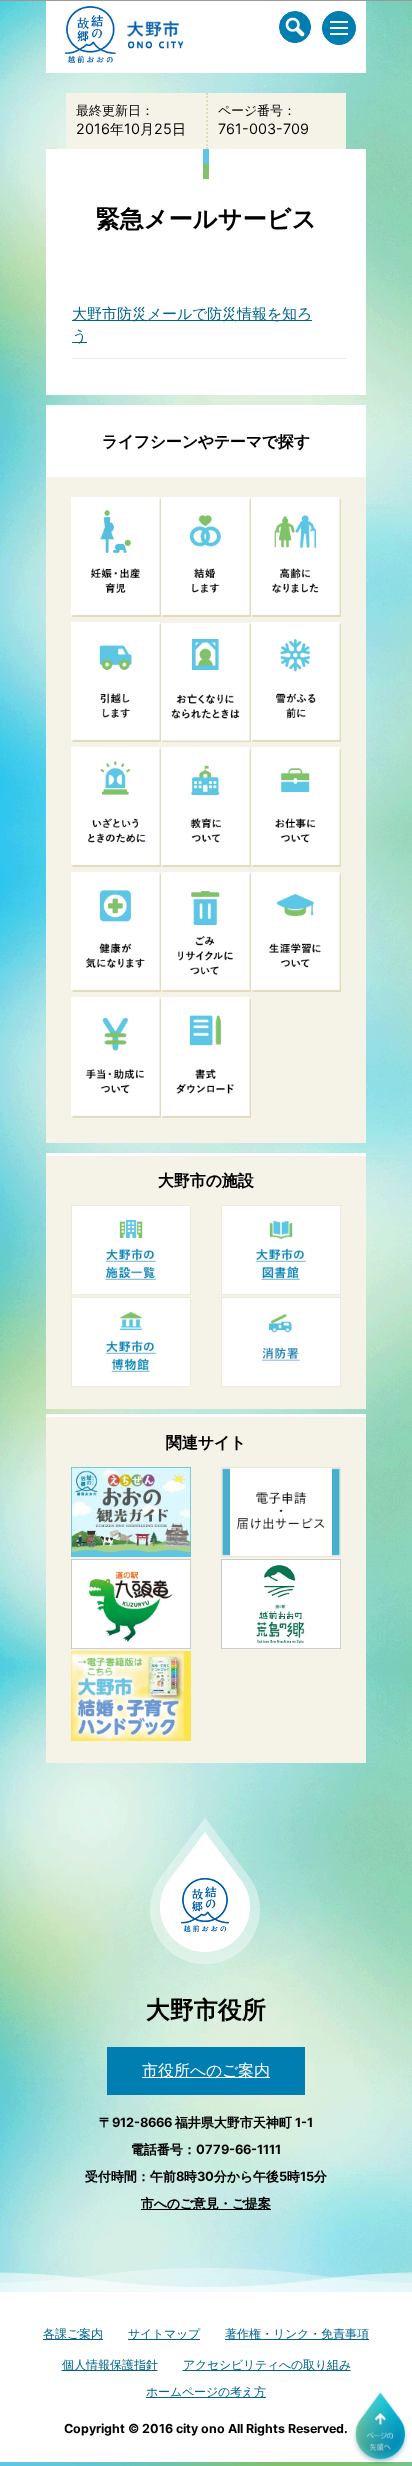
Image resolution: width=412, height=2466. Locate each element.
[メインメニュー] (339, 28)
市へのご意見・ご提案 (206, 2203)
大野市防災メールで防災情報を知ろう (192, 325)
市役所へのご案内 (206, 2070)
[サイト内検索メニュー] (295, 27)
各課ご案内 (73, 2333)
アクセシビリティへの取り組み (267, 2364)
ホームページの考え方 (206, 2391)
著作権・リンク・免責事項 (297, 2333)
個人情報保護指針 (110, 2364)
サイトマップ (164, 2333)
